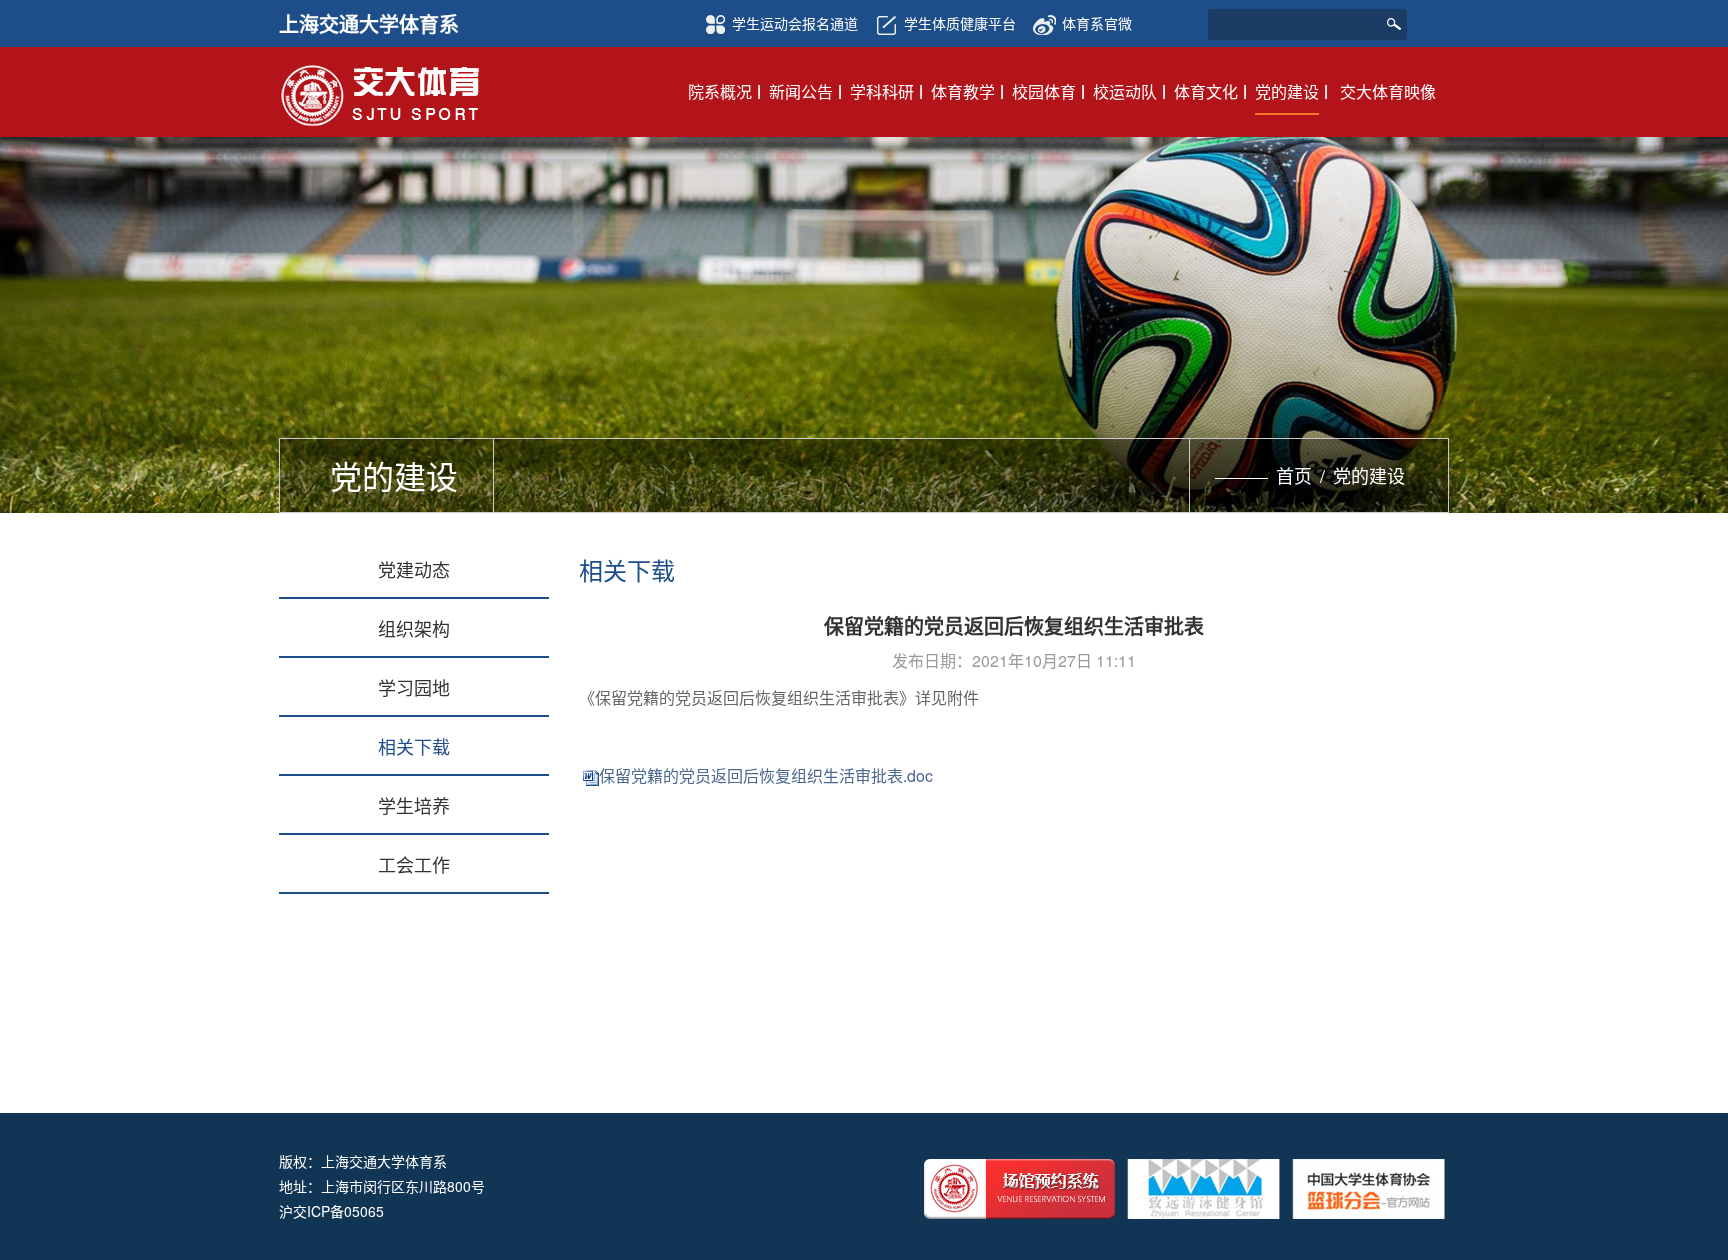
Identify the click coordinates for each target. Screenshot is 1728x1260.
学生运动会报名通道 (795, 23)
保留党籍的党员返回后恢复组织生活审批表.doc (766, 775)
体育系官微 (1097, 23)
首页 (1294, 475)
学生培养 (414, 805)
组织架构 (414, 628)
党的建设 (1369, 475)
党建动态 (414, 569)
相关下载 (414, 746)
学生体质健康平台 (960, 23)
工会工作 (414, 864)
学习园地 (414, 687)
